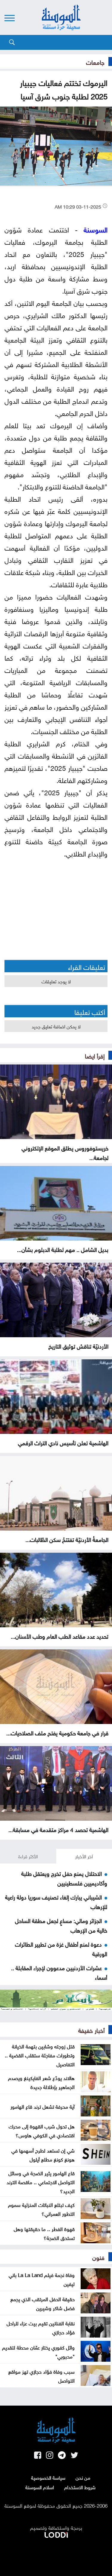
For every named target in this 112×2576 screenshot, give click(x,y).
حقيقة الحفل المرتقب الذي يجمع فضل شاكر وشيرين (43, 2303)
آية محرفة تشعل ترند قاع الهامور (43, 2106)
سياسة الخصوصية (48, 2477)
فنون (98, 2257)
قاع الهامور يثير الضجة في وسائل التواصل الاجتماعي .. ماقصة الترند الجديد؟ (41, 2181)
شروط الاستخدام (80, 2487)
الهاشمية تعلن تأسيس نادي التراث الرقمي (63, 1442)
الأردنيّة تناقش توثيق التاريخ (78, 1346)
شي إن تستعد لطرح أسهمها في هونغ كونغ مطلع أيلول (43, 2154)
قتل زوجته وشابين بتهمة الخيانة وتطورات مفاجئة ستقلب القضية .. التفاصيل (40, 2055)
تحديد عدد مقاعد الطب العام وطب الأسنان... (60, 1636)
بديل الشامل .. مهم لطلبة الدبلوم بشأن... (63, 1249)
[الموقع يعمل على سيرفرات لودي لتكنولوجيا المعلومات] (56, 2534)
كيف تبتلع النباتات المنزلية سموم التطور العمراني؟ (41, 2209)
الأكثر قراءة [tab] (28, 1856)
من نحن (83, 2477)
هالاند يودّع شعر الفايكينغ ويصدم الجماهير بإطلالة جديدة (41, 2082)
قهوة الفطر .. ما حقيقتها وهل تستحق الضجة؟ (44, 2233)
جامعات (95, 61)
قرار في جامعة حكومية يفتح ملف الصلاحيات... (57, 1732)
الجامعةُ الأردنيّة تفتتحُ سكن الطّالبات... (67, 1539)
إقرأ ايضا (95, 1055)
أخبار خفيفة (91, 2030)
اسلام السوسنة (40, 2487)
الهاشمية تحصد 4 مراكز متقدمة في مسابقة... (58, 1829)
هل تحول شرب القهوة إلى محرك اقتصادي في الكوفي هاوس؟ (42, 2130)
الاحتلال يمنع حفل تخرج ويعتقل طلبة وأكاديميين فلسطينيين (64, 1878)
